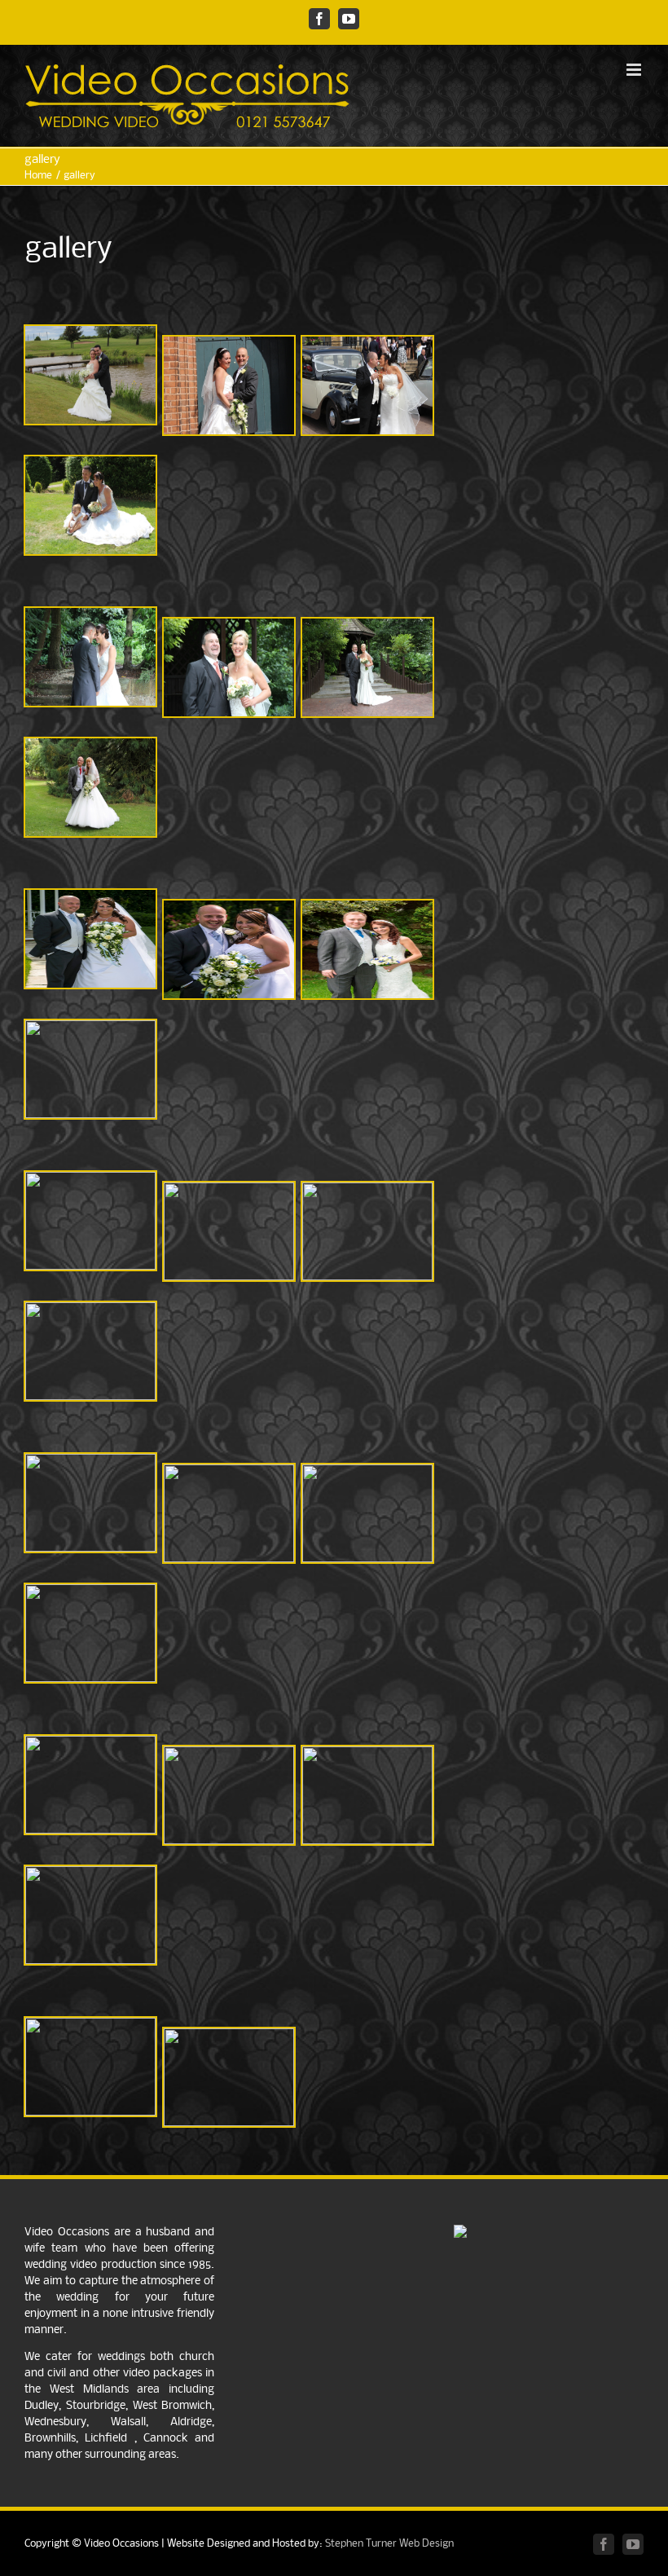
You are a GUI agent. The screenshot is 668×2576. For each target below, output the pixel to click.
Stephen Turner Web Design (389, 2544)
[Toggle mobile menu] (635, 70)
